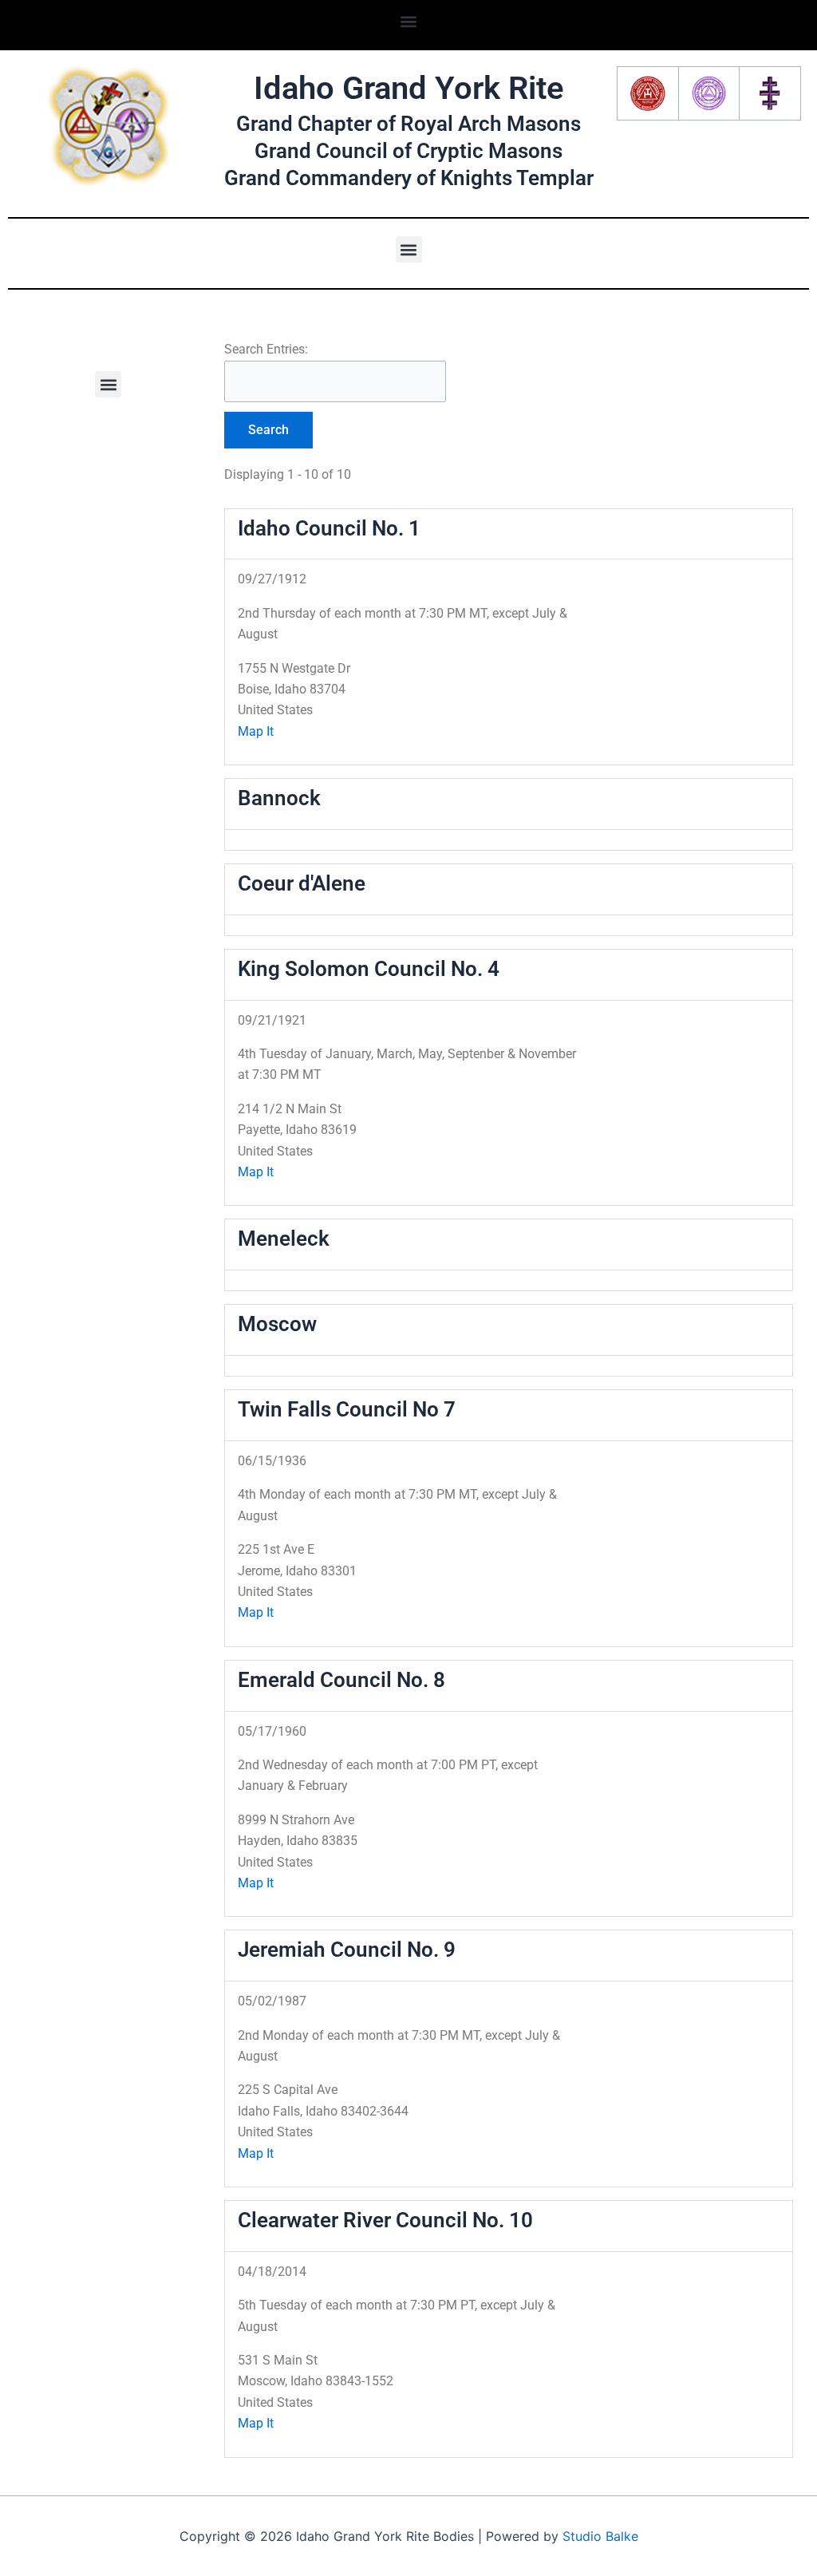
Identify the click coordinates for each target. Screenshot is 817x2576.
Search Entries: (266, 349)
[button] (409, 21)
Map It (256, 731)
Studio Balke (600, 2536)
